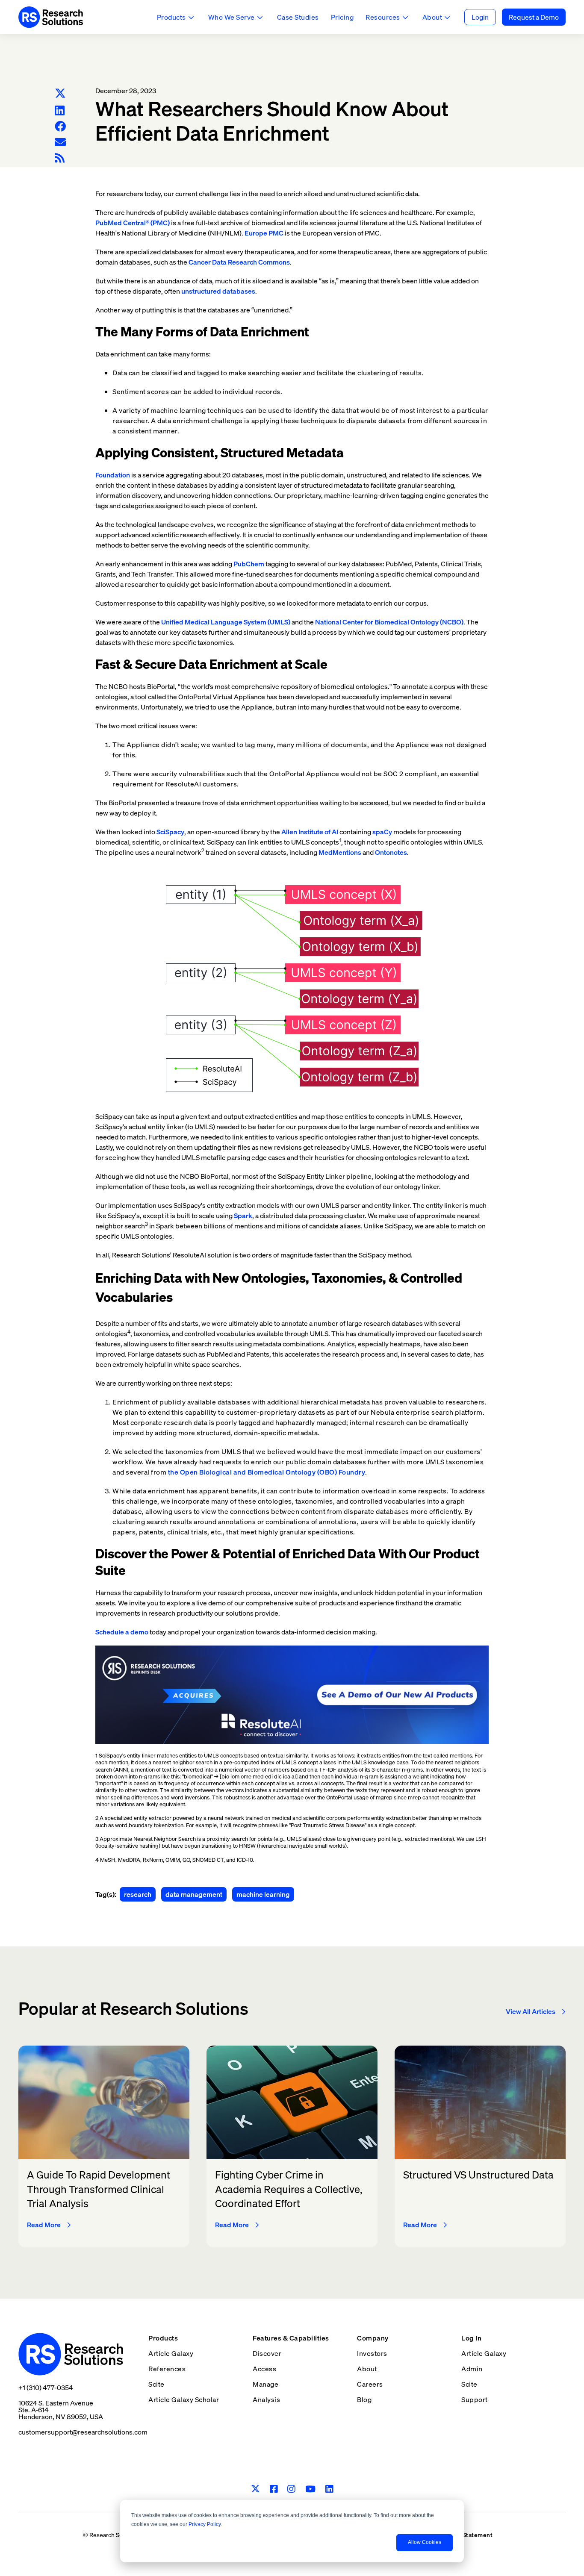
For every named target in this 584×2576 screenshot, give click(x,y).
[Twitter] (60, 94)
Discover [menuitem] (267, 2353)
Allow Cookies (425, 2542)
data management (194, 1894)
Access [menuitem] (264, 2369)
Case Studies (298, 17)
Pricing (342, 17)
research (138, 1894)
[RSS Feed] (60, 158)
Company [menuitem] (373, 2338)
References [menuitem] (167, 2369)
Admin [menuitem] (472, 2369)
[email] (60, 142)
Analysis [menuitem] (266, 2399)
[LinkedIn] (60, 110)
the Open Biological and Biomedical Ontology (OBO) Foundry (267, 1472)
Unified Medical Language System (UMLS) (226, 622)
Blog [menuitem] (364, 2399)
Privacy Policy (205, 2524)
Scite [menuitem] (156, 2384)
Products (171, 17)
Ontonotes (391, 852)
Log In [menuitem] (471, 2338)
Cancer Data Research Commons (239, 262)
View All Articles (531, 2011)
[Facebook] (60, 126)
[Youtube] (311, 2489)
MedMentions (340, 852)
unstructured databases (218, 291)
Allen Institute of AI (310, 832)
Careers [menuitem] (370, 2384)
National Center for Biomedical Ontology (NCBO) (389, 622)
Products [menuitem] (163, 2338)
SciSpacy (170, 832)
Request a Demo (534, 17)
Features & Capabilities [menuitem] (291, 2338)
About (432, 17)
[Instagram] (291, 2489)
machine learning (263, 1894)
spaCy (382, 832)
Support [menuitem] (475, 2399)
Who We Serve (232, 17)
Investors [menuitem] (372, 2353)
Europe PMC (264, 233)
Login (480, 17)
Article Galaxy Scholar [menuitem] (184, 2399)
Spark (243, 1216)
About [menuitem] (367, 2369)
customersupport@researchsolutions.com (83, 2432)
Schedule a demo (122, 1632)
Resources (383, 17)
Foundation (113, 475)
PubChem (249, 564)
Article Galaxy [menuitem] (171, 2353)
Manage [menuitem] (265, 2384)
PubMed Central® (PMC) (133, 223)
